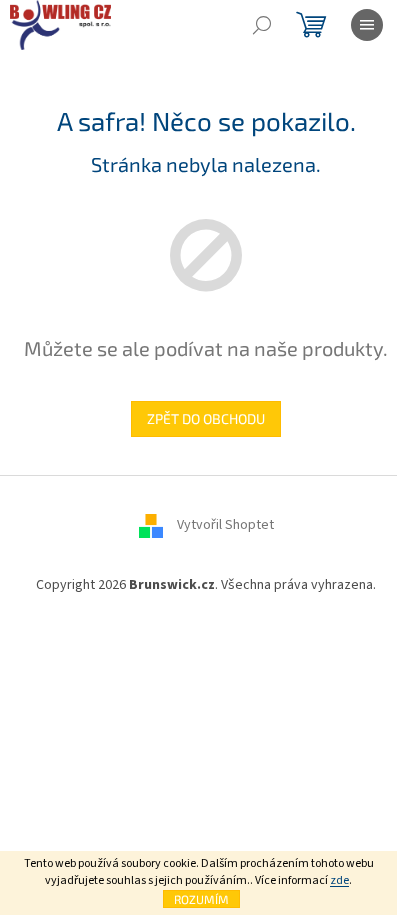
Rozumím (201, 899)
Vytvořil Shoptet (225, 525)
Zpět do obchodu (206, 418)
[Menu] (367, 25)
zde (339, 880)
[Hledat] (262, 25)
